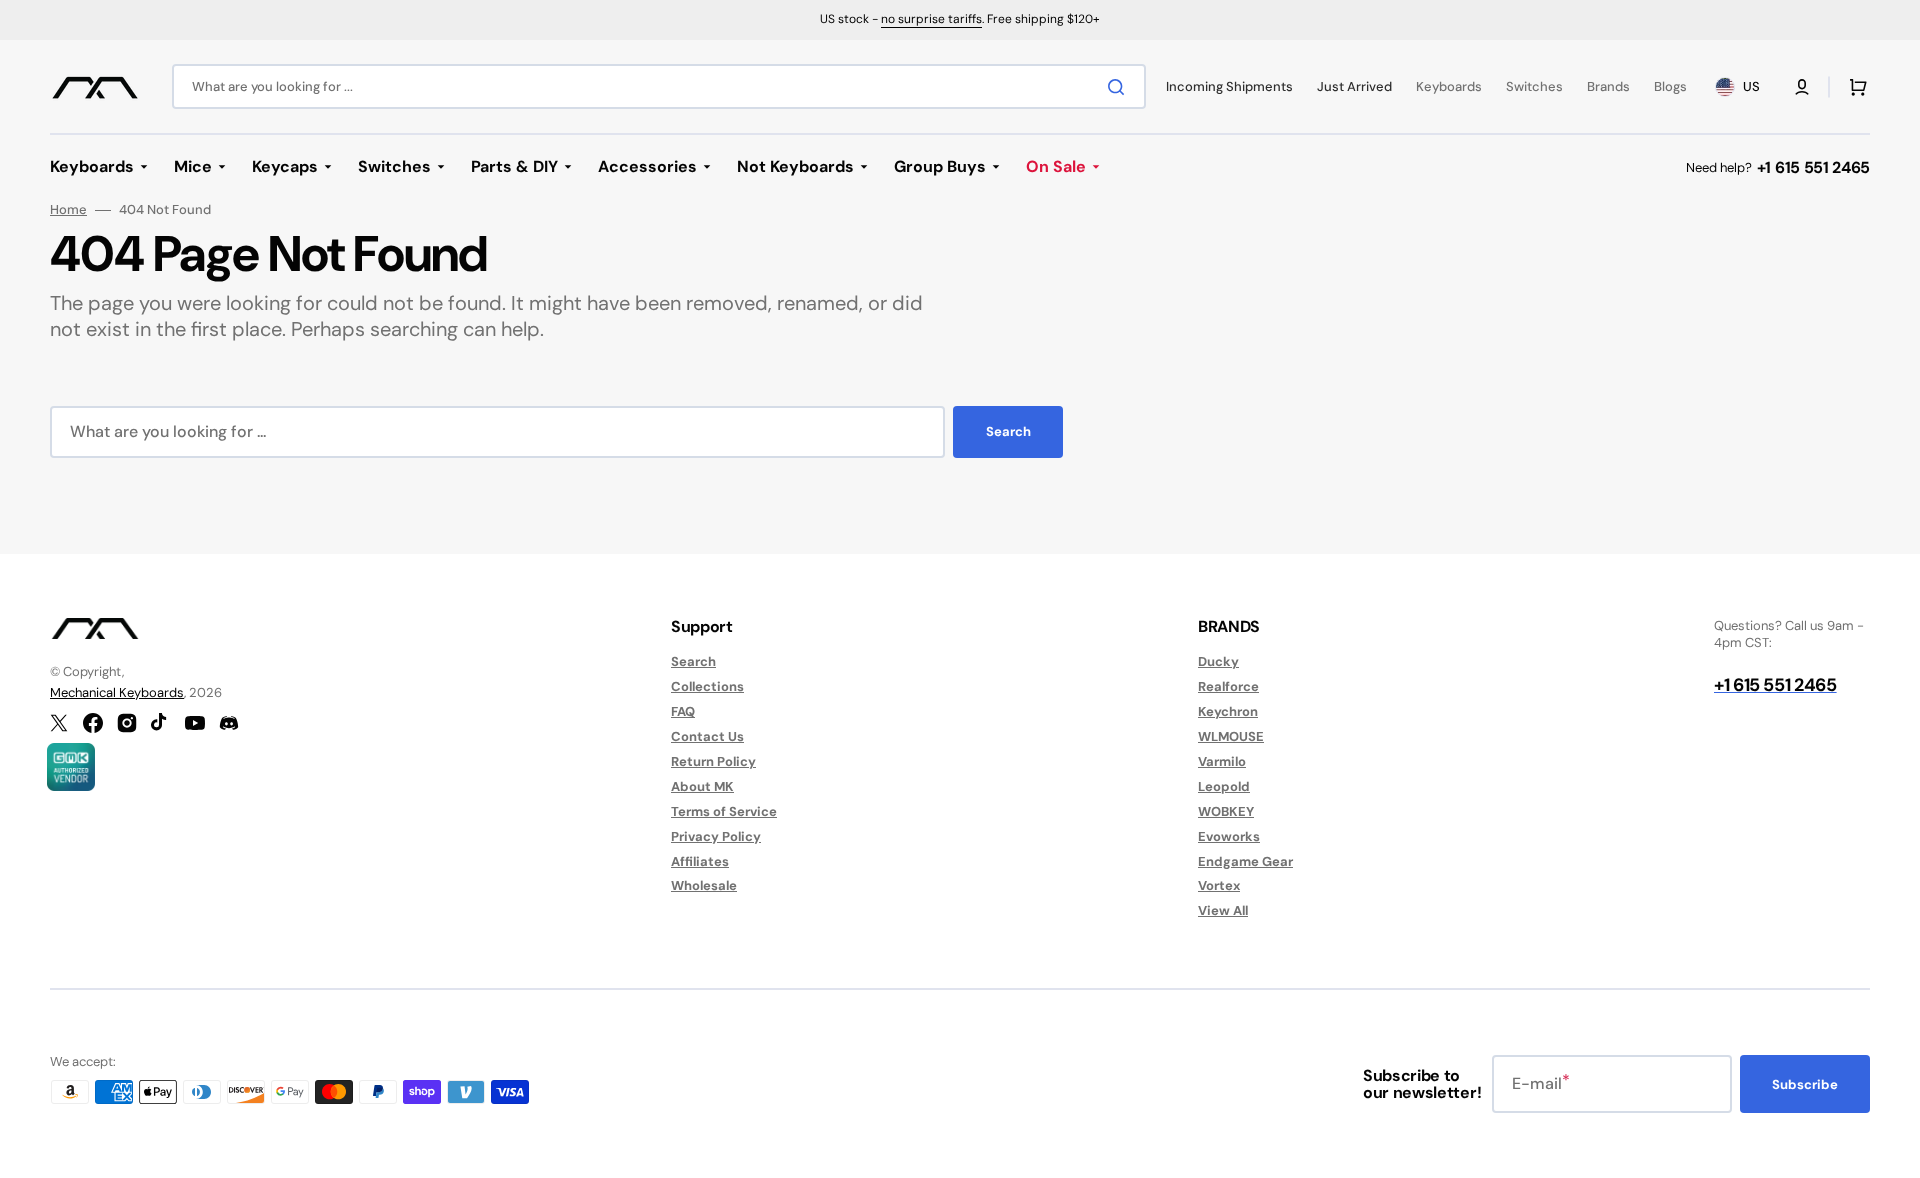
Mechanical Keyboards (117, 692)
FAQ (683, 711)
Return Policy (713, 761)
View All (1223, 910)
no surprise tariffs (931, 19)
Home (68, 210)
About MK (702, 786)
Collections (707, 686)
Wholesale (704, 885)
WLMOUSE (1231, 736)
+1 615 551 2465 (1813, 167)
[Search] (1120, 87)
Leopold (1224, 786)
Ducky (1218, 662)
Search (1008, 431)
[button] (1802, 87)
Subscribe (1805, 1084)
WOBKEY (1226, 811)
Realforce (1228, 686)
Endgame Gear (1245, 861)
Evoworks (1229, 836)
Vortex (1219, 885)
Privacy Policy (716, 836)
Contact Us (707, 736)
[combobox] (659, 86)
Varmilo (1222, 761)
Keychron (1228, 711)
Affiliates (700, 861)
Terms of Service (724, 811)
